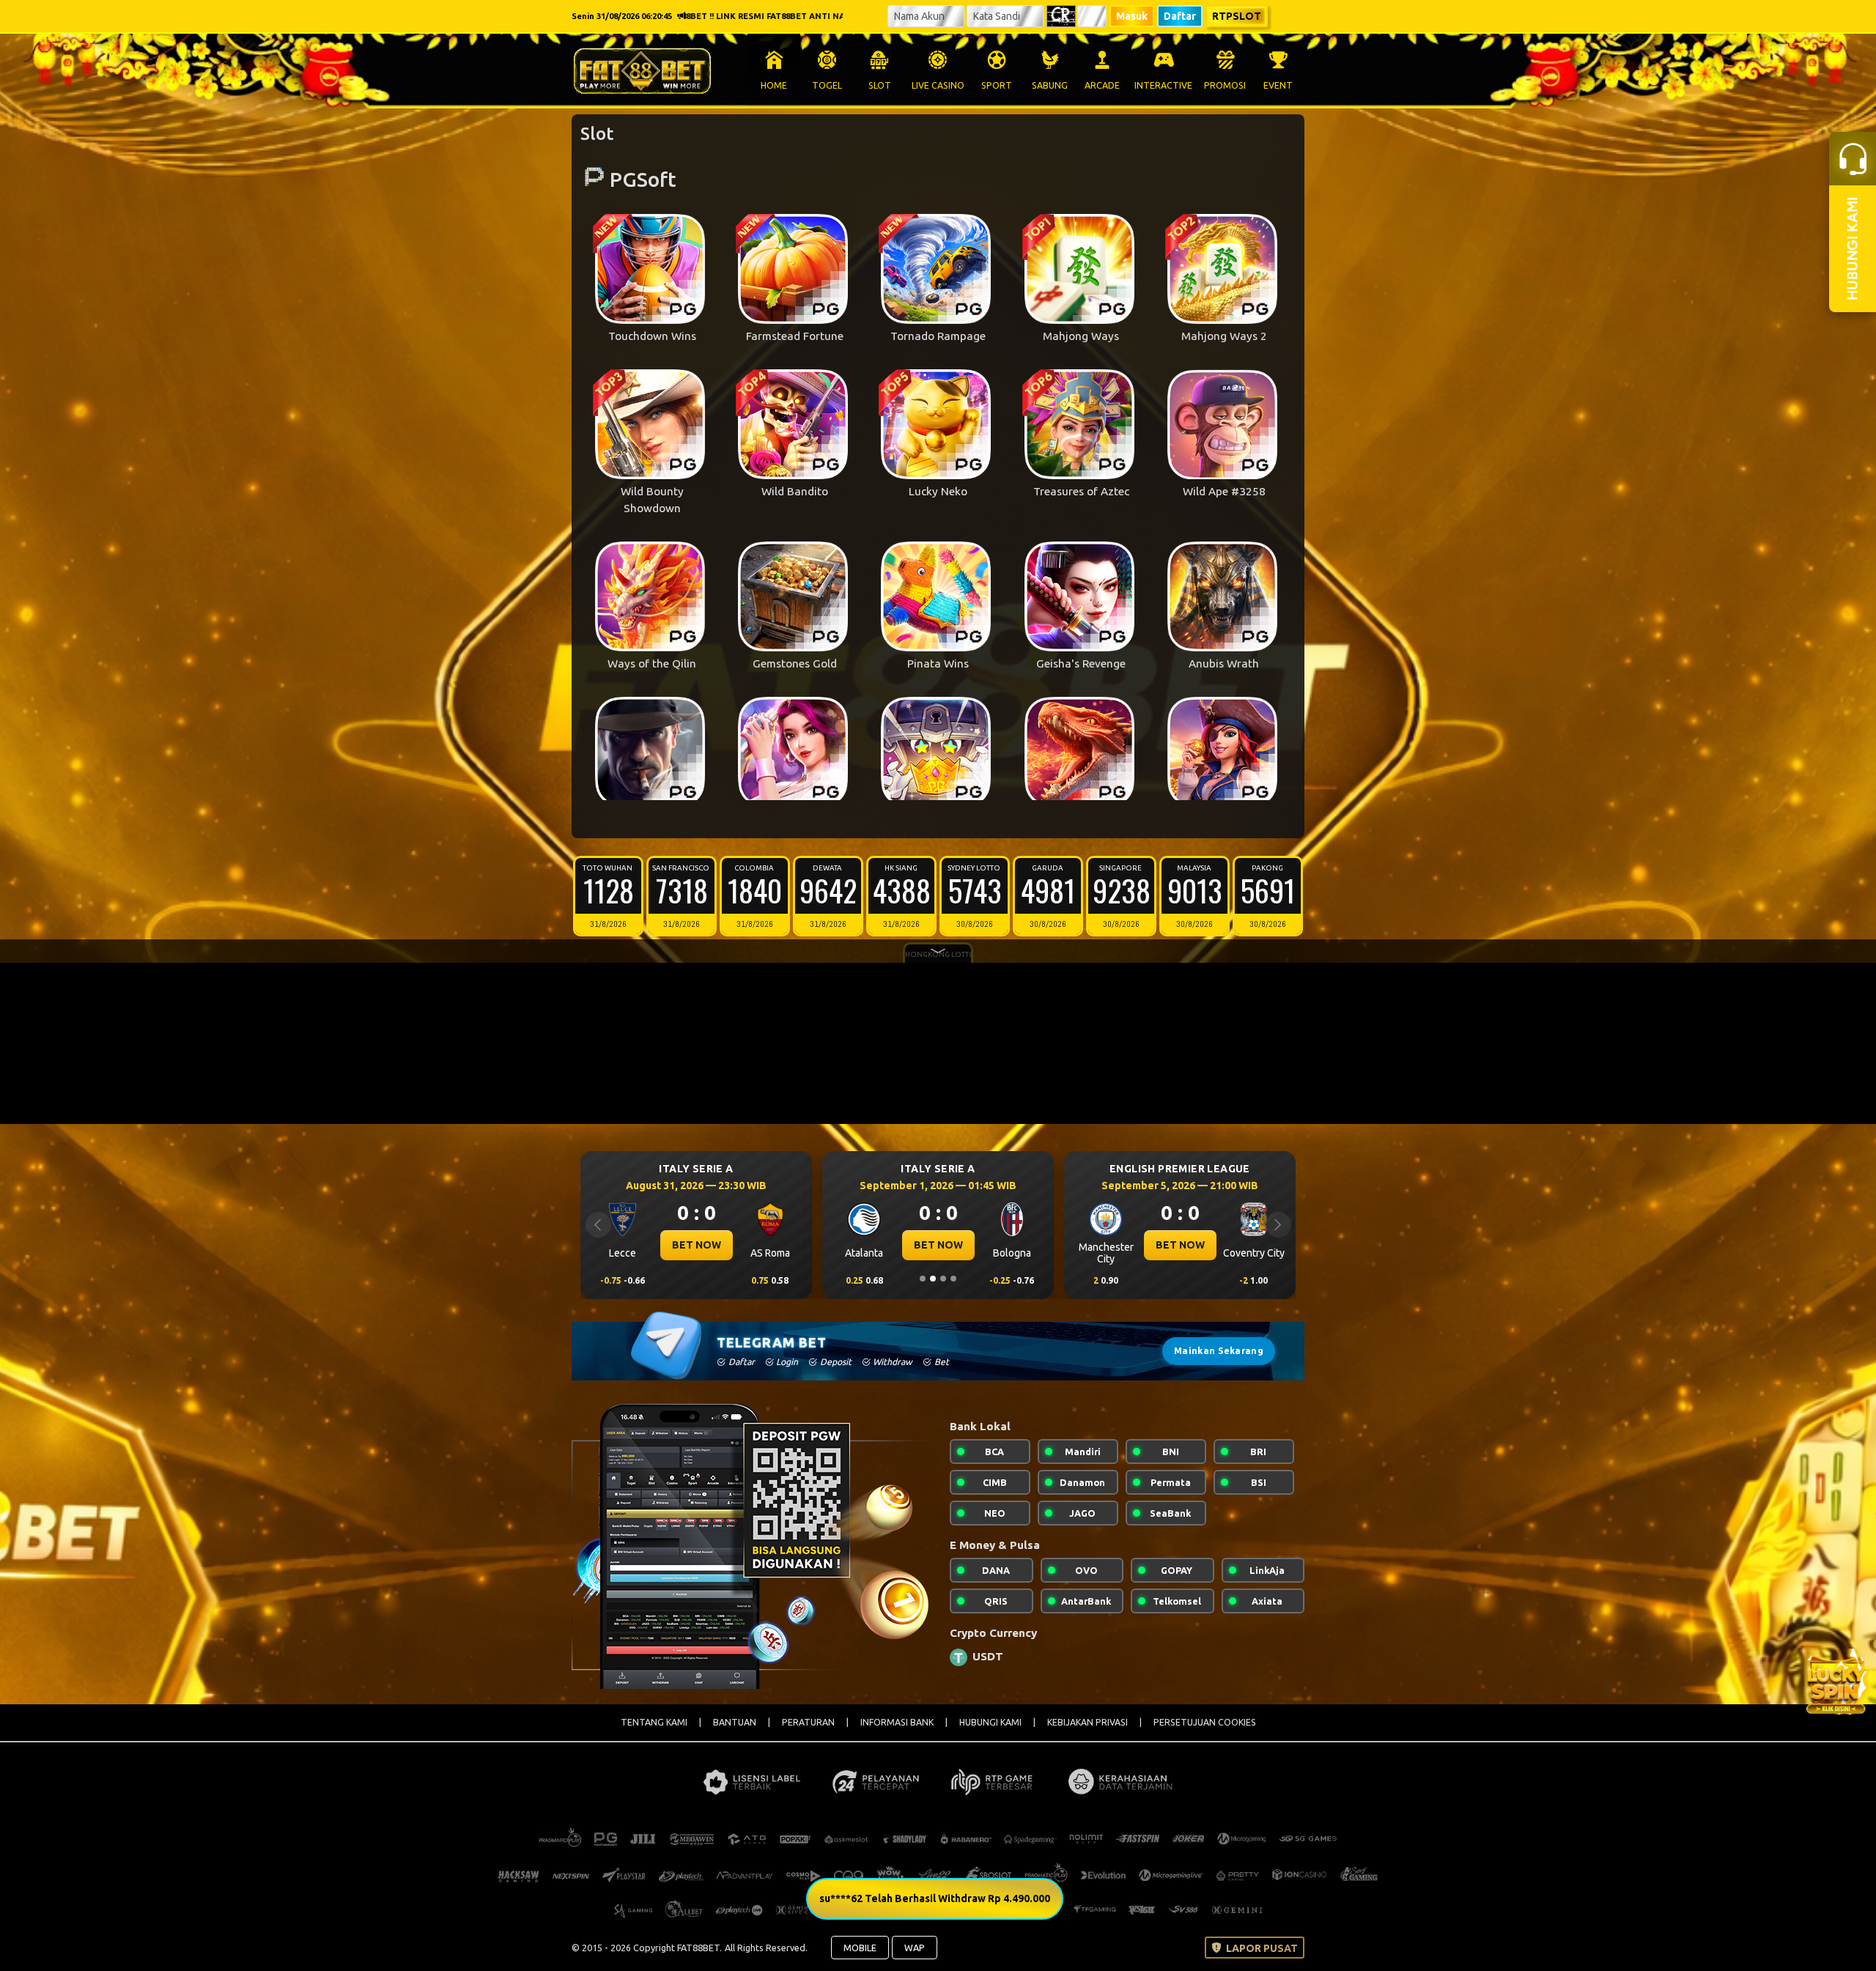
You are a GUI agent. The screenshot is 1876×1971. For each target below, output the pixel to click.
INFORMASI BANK (897, 1722)
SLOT (880, 85)
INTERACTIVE (1163, 85)
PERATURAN (808, 1722)
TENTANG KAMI (654, 1722)
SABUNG (1050, 85)
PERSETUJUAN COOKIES (1205, 1722)
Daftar (1180, 16)
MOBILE (860, 1948)
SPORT (997, 85)
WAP (915, 1948)
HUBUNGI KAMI (990, 1722)
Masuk (1132, 16)
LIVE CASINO (938, 85)
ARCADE (1102, 85)
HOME (774, 85)
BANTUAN (735, 1722)
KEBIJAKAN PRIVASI (1087, 1722)
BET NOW (697, 1245)
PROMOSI (1225, 85)
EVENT (1278, 85)
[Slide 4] (953, 1279)
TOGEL (827, 85)
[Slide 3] (943, 1279)
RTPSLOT (1237, 16)
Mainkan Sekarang (1219, 1351)
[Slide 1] (923, 1279)
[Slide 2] (933, 1279)
